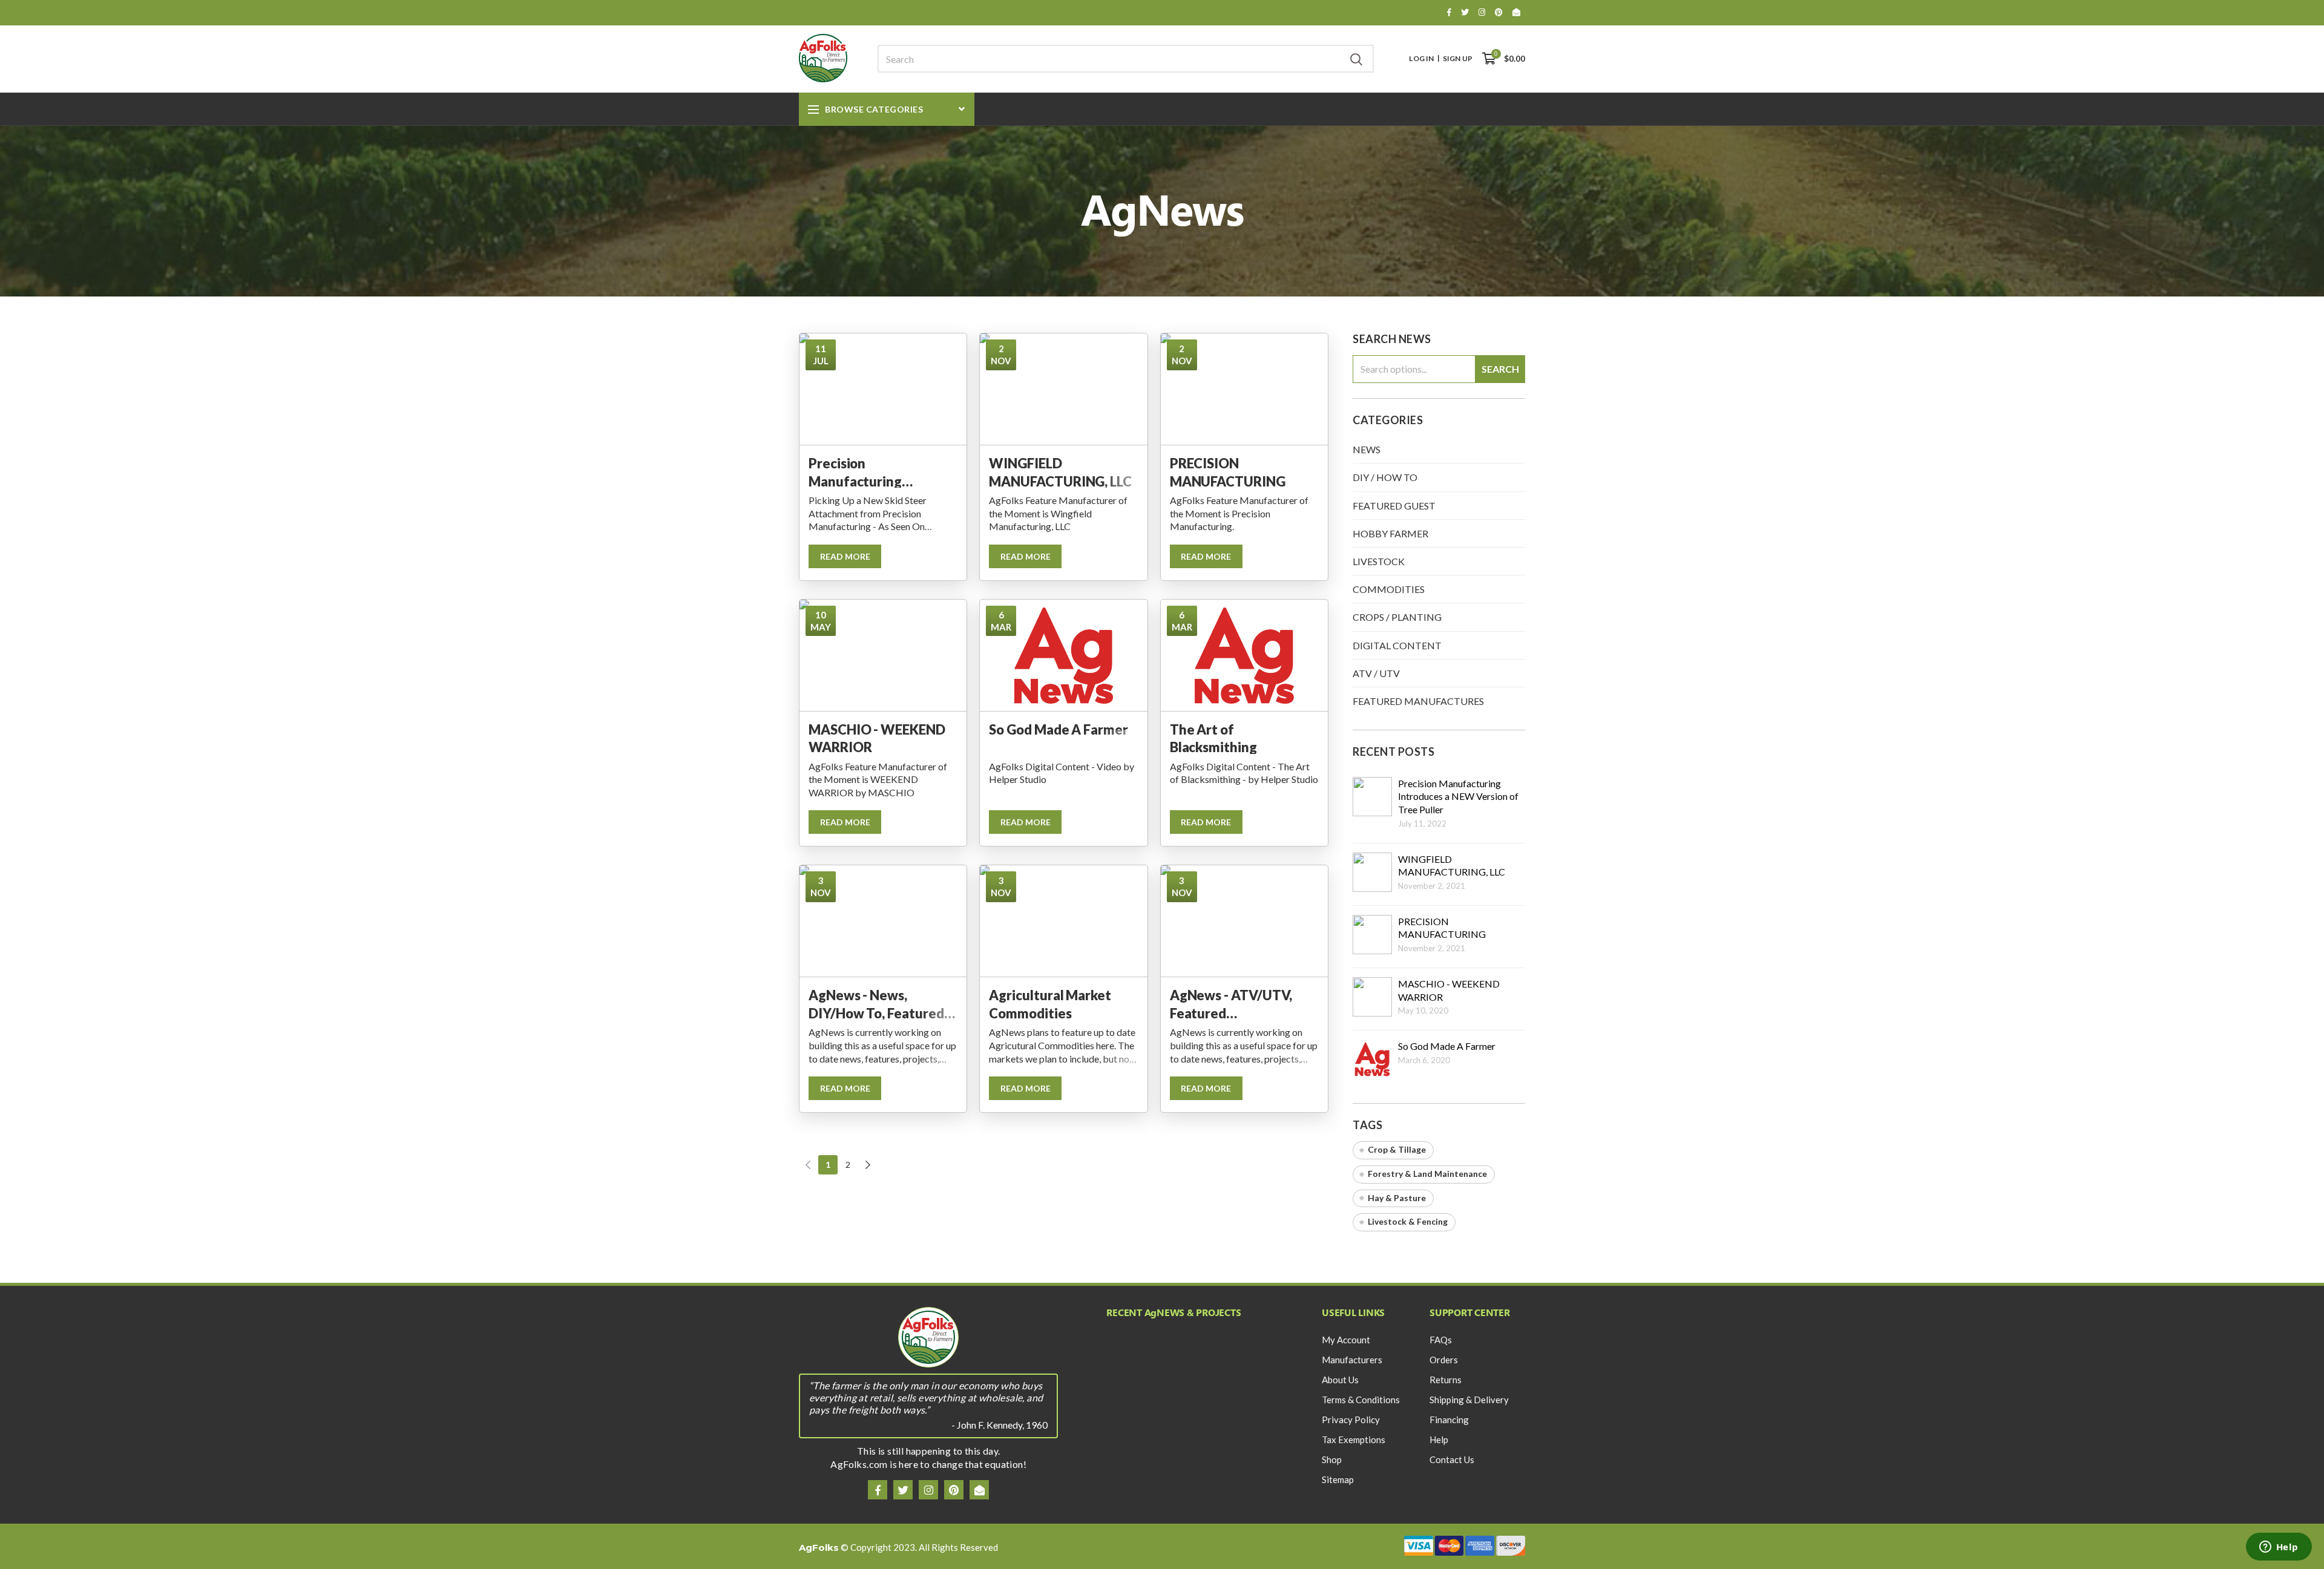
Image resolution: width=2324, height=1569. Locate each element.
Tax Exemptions (1354, 1440)
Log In (1421, 59)
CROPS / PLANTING (1397, 617)
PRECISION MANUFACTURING (1228, 471)
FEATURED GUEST (1394, 506)
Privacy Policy (1351, 1420)
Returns (1446, 1380)
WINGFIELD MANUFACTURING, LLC (1060, 471)
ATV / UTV (1376, 673)
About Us (1340, 1380)
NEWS (1367, 449)
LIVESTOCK (1379, 561)
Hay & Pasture (1397, 1198)
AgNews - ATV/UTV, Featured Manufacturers (1231, 1003)
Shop (1332, 1459)
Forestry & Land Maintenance (1427, 1174)
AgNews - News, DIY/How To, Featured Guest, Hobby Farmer (876, 1003)
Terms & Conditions (1361, 1400)
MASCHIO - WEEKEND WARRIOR (877, 738)
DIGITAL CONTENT (1397, 645)
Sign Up (1458, 59)
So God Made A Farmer (1059, 729)
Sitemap (1338, 1479)
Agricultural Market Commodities (1050, 1003)
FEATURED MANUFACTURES (1418, 701)
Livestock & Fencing (1408, 1221)
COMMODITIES (1389, 589)
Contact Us (1452, 1459)
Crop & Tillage (1397, 1149)
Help (1439, 1440)
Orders (1444, 1360)
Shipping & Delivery (1469, 1400)
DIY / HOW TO (1385, 477)
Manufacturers (1352, 1360)
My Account (1346, 1340)
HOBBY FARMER (1390, 533)
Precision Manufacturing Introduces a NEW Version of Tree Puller (875, 471)
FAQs (1441, 1340)
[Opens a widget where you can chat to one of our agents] (2279, 1548)
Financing (1449, 1420)
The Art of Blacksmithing (1213, 738)
